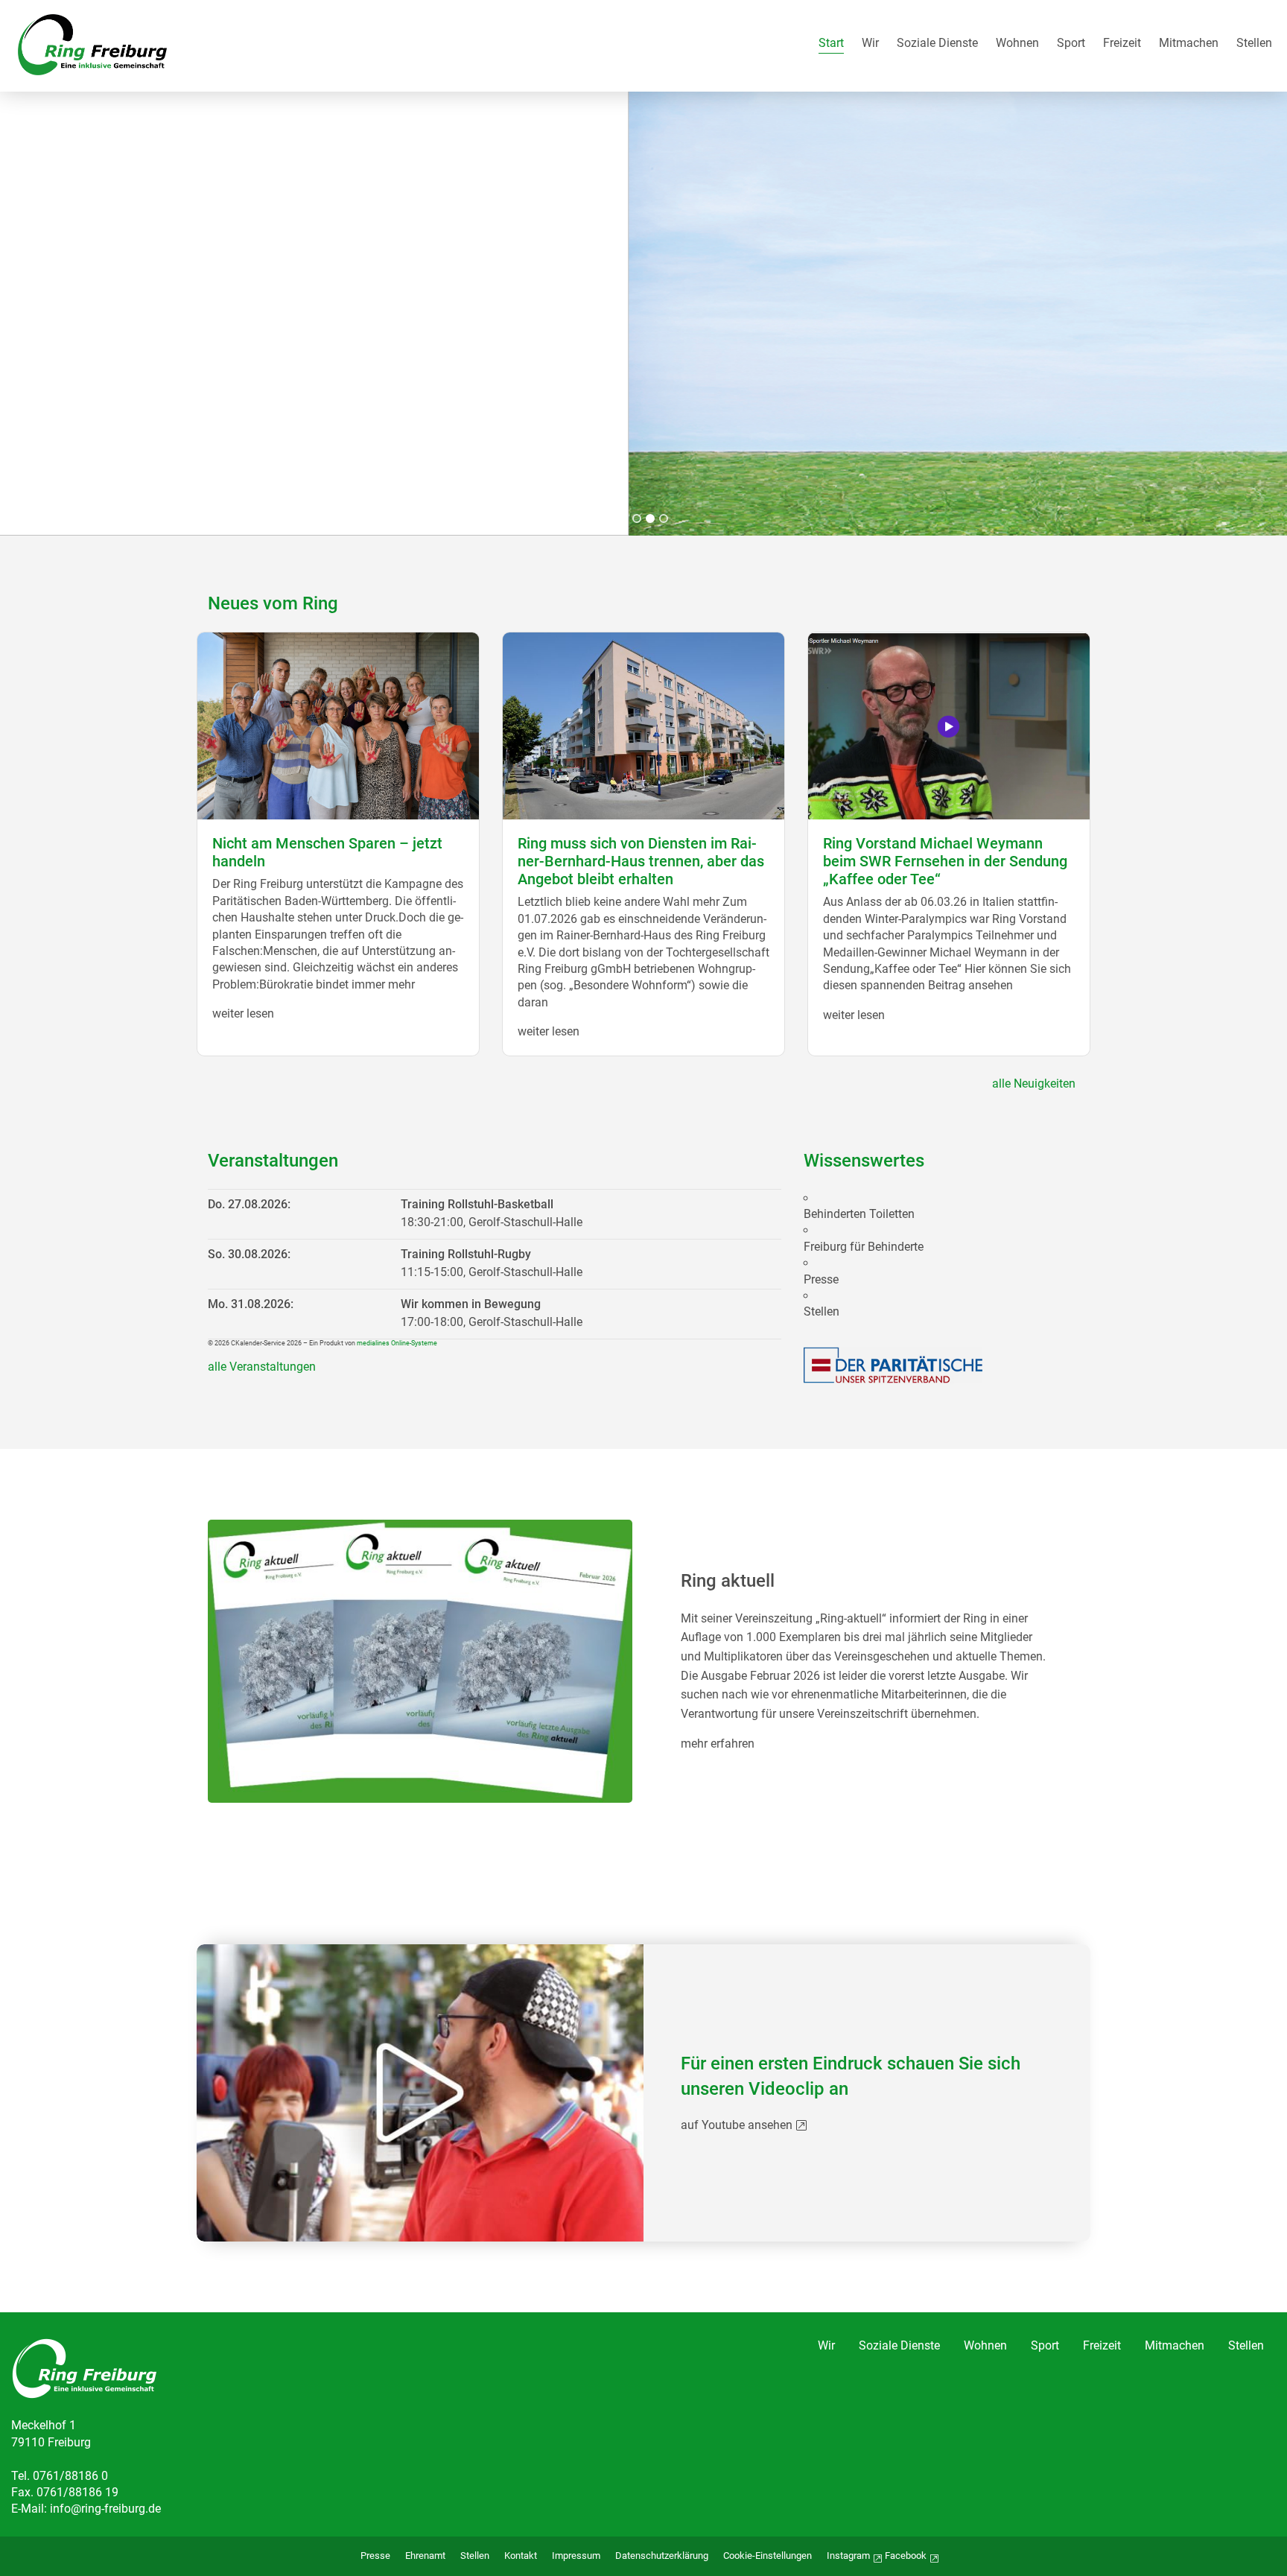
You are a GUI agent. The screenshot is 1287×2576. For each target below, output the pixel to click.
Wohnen (1017, 44)
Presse (821, 1280)
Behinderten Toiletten (859, 1214)
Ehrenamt (425, 2556)
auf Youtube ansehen (737, 2125)
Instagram (848, 2556)
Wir (870, 44)
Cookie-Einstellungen (768, 2556)
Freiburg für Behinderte (864, 1247)
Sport (1071, 44)
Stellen (1254, 44)
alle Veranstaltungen (262, 1367)
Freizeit (1122, 44)
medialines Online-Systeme (397, 1343)
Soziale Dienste (937, 44)
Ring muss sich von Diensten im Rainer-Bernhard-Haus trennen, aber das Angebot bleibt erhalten (641, 861)
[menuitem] (831, 46)
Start (831, 44)
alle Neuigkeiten (1034, 1084)
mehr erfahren (718, 1744)
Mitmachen (1189, 44)
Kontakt (521, 2556)
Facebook (906, 2556)
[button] (623, 518)
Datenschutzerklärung (662, 2556)
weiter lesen (243, 1013)
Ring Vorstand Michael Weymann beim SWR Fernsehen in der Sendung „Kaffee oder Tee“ (945, 861)
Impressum (576, 2556)
